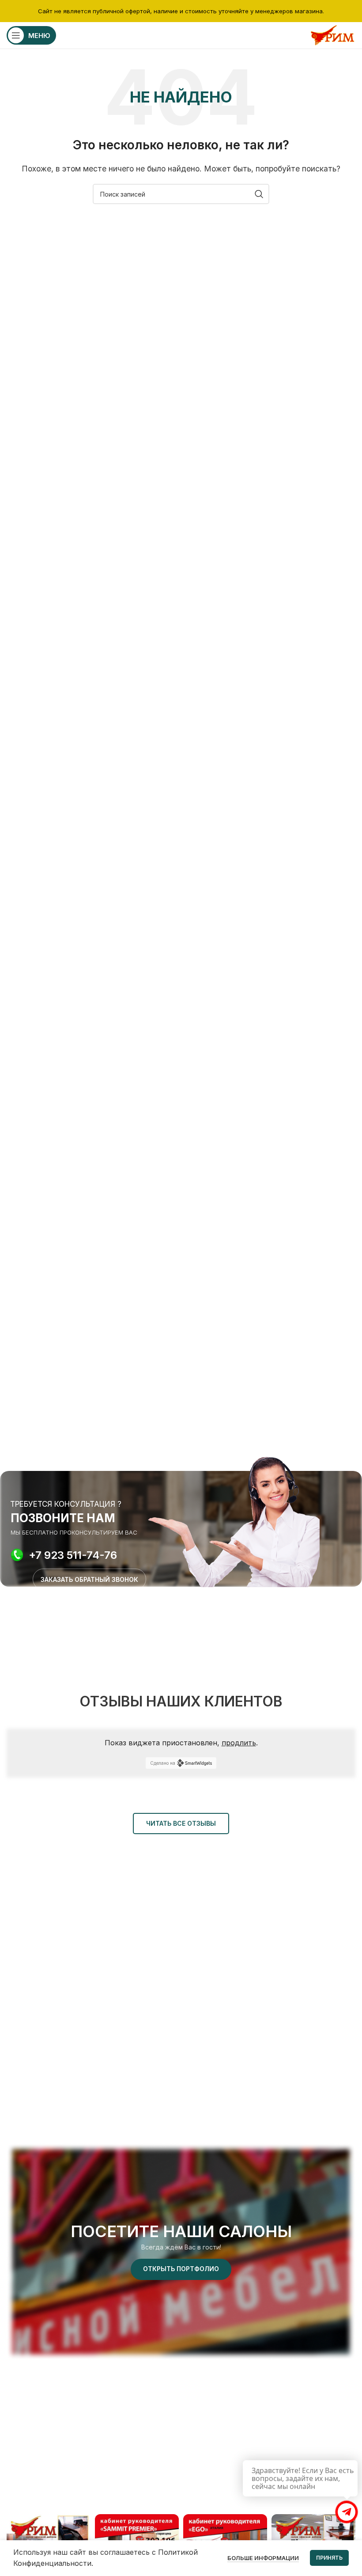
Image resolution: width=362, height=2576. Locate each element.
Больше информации (263, 2558)
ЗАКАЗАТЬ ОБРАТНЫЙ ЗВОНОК (89, 1579)
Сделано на (163, 1763)
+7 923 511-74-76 (73, 1555)
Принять (329, 2558)
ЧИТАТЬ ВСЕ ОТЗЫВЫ (181, 1823)
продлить (239, 1743)
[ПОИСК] (259, 194)
